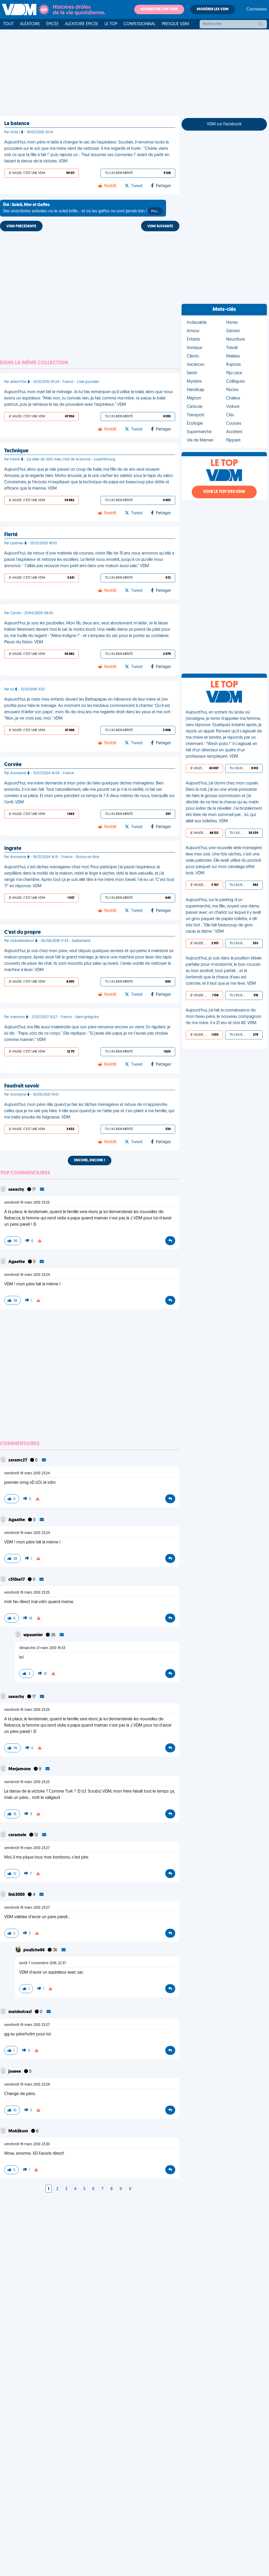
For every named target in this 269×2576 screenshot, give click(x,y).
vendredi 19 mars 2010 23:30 (27, 2144)
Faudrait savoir (22, 1086)
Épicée (52, 24)
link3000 (17, 1895)
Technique (16, 451)
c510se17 (17, 1580)
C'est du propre (22, 932)
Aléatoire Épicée (82, 24)
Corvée (13, 765)
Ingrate (13, 849)
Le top (111, 24)
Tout (8, 24)
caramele (18, 1835)
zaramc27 (18, 1460)
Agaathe (17, 1262)
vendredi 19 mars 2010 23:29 (27, 2085)
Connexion (257, 9)
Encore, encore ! (90, 1160)
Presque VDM (175, 24)
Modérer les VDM (213, 9)
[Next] (130, 2189)
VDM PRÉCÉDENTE (21, 226)
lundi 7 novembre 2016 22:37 (43, 1963)
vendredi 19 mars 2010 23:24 (27, 1275)
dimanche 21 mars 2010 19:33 (42, 1648)
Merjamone (20, 1769)
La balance (17, 124)
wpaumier (33, 1635)
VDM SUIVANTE (160, 226)
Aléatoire (30, 24)
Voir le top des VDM (224, 492)
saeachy (17, 1190)
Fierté (11, 535)
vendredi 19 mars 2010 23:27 (27, 1848)
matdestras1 (20, 2012)
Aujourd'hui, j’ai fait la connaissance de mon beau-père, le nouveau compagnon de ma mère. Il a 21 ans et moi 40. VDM (224, 1017)
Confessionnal (139, 24)
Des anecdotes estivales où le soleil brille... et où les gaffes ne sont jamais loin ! (81, 208)
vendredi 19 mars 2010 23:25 (27, 1203)
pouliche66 (34, 1950)
